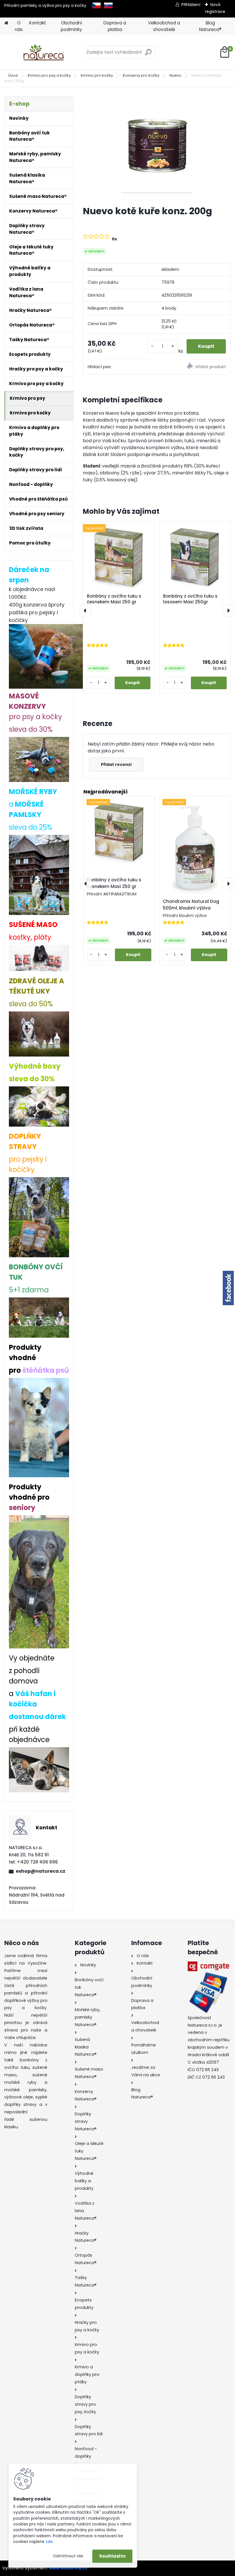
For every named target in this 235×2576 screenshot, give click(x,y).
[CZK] (96, 5)
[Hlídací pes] (194, 367)
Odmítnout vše (68, 2556)
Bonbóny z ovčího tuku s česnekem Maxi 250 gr (114, 599)
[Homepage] (6, 23)
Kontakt (38, 23)
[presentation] (85, 611)
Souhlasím (112, 2556)
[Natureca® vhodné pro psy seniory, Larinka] (39, 1520)
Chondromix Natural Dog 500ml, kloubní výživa (191, 905)
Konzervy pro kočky (141, 75)
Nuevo (175, 75)
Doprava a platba (115, 26)
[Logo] (44, 52)
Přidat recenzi (116, 764)
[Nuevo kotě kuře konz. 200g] (157, 149)
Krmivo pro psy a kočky (49, 75)
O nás (19, 26)
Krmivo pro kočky (97, 75)
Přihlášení (191, 5)
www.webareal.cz (68, 2568)
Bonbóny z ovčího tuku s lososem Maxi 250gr (190, 599)
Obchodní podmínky (71, 26)
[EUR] (108, 5)
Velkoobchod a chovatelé (164, 26)
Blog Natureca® (210, 26)
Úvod (13, 75)
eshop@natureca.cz (41, 1871)
